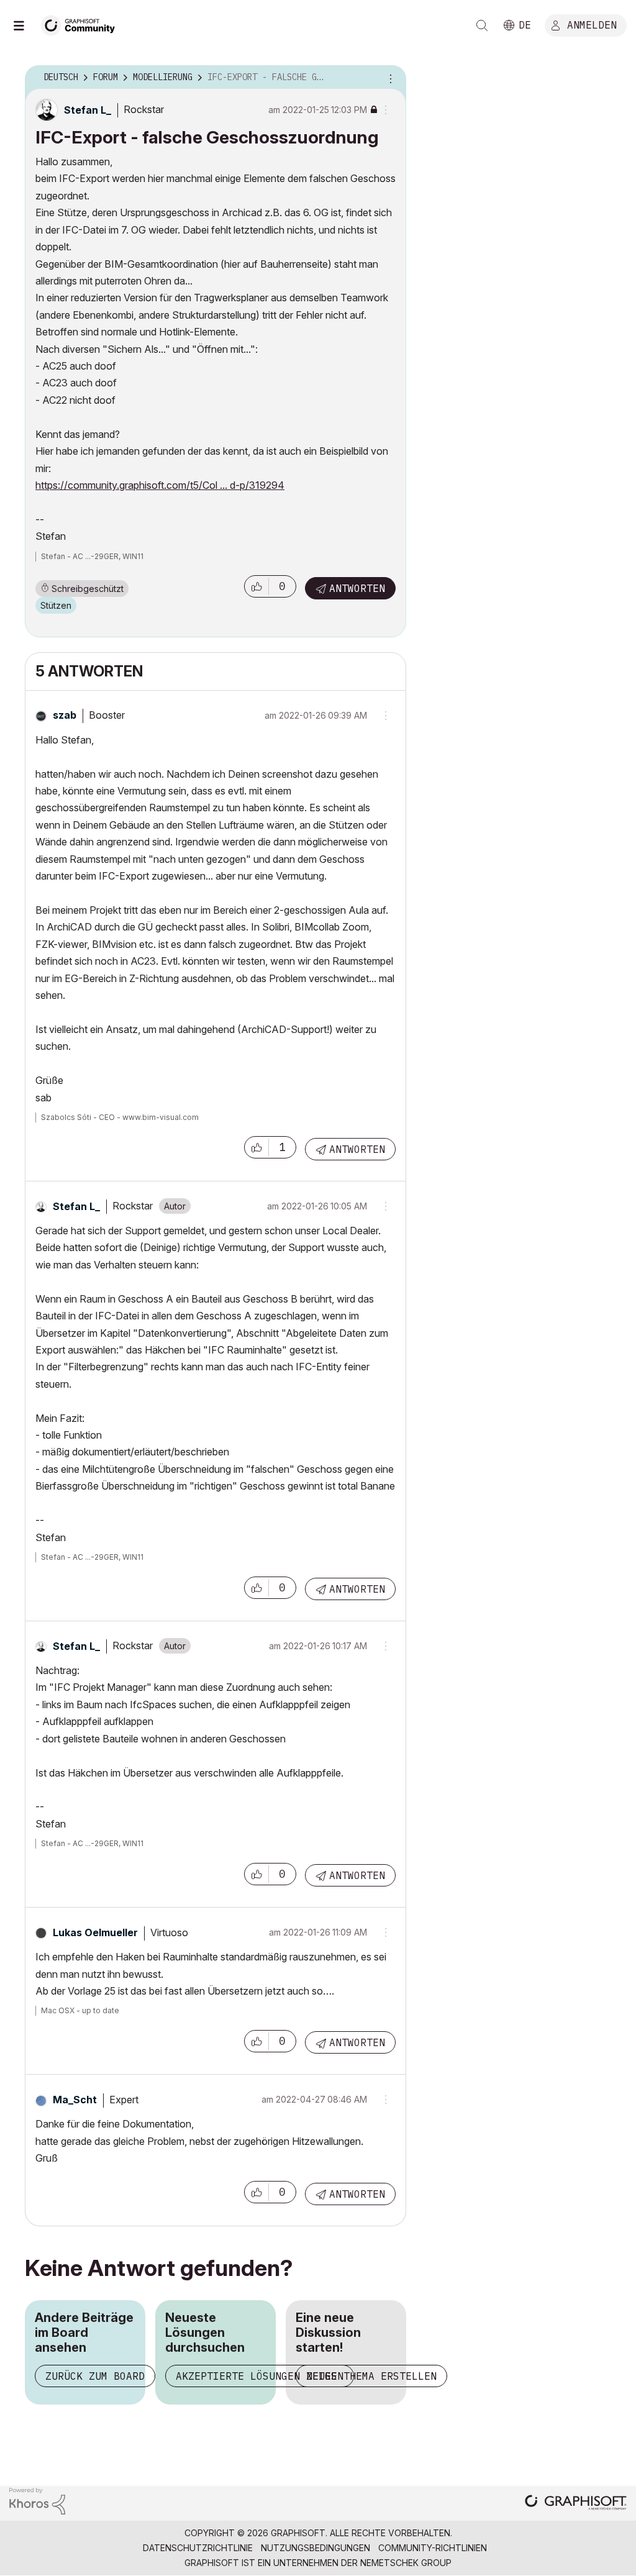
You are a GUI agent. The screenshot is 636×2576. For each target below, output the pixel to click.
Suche (482, 25)
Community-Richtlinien (433, 2548)
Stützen (56, 605)
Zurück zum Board (95, 2376)
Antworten (357, 588)
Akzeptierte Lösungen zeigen (260, 2376)
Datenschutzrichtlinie (198, 2548)
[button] (257, 586)
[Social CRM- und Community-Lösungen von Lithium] (37, 2500)
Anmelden (592, 24)
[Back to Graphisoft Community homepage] (82, 24)
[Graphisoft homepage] (576, 2504)
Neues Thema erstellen (371, 2376)
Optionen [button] (389, 78)
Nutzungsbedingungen (316, 2548)
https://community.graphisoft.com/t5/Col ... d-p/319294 (160, 485)
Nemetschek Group (406, 2563)
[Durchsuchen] (25, 25)
